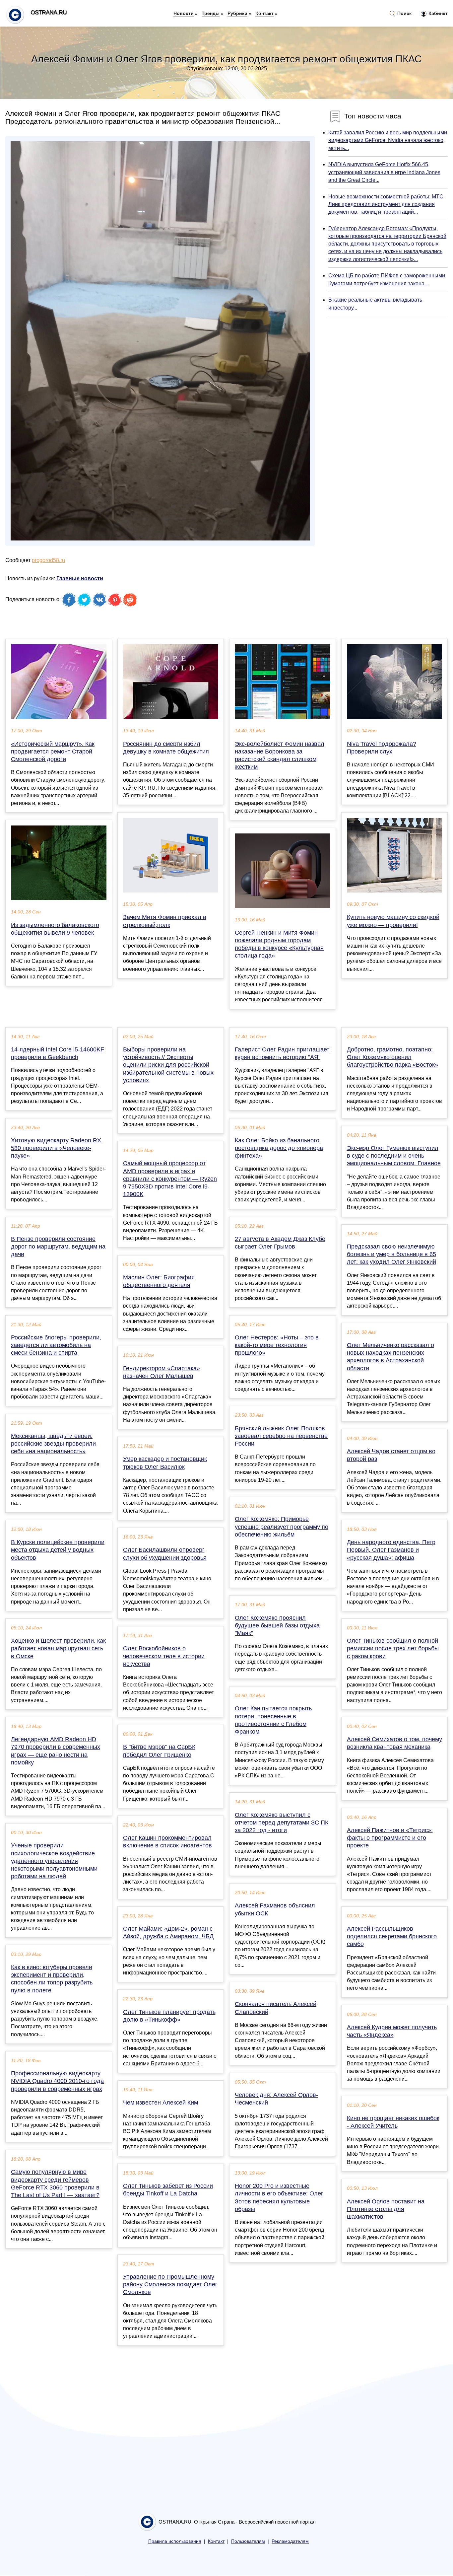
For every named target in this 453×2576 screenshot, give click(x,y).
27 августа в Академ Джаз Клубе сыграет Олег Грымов (280, 1243)
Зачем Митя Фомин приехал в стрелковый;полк (165, 921)
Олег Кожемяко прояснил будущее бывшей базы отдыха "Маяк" (277, 1625)
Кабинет (437, 13)
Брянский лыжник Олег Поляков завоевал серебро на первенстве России (281, 1436)
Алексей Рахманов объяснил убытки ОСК (275, 1909)
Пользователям (248, 2541)
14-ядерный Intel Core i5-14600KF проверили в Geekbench (58, 1053)
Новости (184, 13)
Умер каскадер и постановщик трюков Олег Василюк (165, 1463)
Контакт (264, 13)
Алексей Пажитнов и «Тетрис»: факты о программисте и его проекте (390, 1838)
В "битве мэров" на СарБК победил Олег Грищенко (159, 1751)
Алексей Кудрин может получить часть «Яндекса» (392, 2031)
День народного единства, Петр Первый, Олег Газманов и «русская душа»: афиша (391, 1550)
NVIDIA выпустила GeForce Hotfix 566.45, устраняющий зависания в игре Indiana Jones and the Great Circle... (384, 172)
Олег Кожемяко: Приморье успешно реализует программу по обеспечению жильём (282, 1527)
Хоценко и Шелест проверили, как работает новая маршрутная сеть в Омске (58, 1648)
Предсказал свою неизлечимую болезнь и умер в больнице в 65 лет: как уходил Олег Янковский (391, 1254)
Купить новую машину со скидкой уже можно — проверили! (393, 921)
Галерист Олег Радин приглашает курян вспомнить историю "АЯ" (282, 1053)
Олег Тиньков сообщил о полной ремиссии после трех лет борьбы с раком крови (393, 1648)
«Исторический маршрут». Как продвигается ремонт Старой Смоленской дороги (53, 751)
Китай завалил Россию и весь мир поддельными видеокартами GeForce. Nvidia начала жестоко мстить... (388, 140)
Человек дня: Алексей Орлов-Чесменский (276, 2099)
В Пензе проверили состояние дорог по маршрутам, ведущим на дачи (58, 1247)
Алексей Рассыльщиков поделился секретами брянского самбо (392, 1936)
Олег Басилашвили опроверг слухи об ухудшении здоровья (165, 1554)
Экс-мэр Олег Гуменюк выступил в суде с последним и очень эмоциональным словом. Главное (394, 1156)
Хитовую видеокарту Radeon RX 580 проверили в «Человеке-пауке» (56, 1148)
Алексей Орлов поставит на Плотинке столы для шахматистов (386, 2209)
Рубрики (237, 13)
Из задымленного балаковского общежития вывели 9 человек (55, 929)
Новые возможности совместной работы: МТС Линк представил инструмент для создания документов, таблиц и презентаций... (386, 204)
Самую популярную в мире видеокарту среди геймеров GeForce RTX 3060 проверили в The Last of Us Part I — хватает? (55, 2183)
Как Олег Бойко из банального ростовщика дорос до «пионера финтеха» (279, 1148)
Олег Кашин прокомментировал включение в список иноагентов (167, 1842)
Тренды (211, 13)
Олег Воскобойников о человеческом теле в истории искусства (164, 1656)
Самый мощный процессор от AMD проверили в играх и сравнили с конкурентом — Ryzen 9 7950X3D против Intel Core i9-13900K (170, 1179)
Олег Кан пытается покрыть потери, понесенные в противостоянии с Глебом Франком (273, 1720)
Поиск (404, 13)
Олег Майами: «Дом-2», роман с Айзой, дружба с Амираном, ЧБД (168, 1932)
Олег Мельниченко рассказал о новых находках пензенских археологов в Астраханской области (390, 1357)
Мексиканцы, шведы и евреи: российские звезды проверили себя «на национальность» (53, 1444)
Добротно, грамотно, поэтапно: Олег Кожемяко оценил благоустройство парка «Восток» (392, 1057)
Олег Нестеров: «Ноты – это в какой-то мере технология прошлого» (277, 1345)
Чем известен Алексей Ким (161, 2103)
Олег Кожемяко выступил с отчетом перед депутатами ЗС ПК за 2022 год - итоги (282, 1823)
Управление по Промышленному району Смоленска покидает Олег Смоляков (170, 2284)
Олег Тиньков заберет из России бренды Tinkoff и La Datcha (168, 2190)
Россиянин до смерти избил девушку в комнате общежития (166, 748)
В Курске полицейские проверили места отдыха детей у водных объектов (58, 1550)
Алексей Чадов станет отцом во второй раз (391, 1455)
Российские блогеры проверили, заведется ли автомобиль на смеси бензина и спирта (56, 1345)
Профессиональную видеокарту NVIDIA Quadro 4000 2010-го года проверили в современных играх (57, 2081)
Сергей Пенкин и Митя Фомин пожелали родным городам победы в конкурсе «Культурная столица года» (279, 944)
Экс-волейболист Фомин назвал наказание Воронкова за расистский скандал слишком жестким (280, 755)
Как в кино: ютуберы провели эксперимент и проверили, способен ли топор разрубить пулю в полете (52, 1979)
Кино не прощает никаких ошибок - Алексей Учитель (393, 2122)
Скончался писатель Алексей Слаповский (276, 2008)
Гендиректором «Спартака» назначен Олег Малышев (162, 1372)
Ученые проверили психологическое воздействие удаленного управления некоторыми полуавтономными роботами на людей (54, 1861)
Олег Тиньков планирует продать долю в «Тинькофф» (169, 2016)
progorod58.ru (48, 560)
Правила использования (175, 2541)
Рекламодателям (290, 2541)
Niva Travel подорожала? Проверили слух (382, 748)
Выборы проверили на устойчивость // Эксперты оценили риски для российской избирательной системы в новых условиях (168, 1065)
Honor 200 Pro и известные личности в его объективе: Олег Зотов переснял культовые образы (279, 2197)
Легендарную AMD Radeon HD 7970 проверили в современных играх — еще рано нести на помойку (56, 1751)
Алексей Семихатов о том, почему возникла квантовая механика (394, 1743)
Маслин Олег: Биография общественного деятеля (159, 1281)
